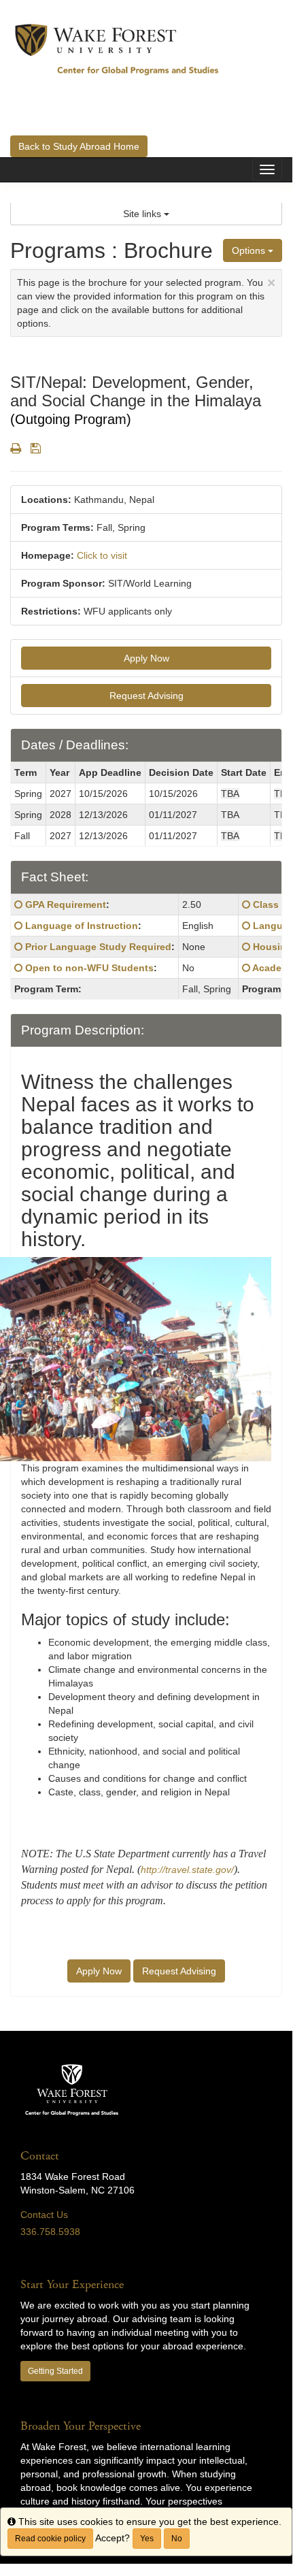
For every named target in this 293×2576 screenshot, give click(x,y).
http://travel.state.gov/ (187, 1870)
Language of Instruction (82, 926)
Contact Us (44, 2215)
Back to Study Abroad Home (79, 146)
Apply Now (146, 658)
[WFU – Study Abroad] (117, 49)
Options (250, 250)
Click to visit (102, 555)
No (177, 2539)
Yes (147, 2539)
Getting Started (55, 2371)
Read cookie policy (50, 2539)
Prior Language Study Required (98, 947)
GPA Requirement (66, 904)
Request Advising (146, 696)
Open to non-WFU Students (89, 968)
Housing (273, 947)
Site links (143, 214)
